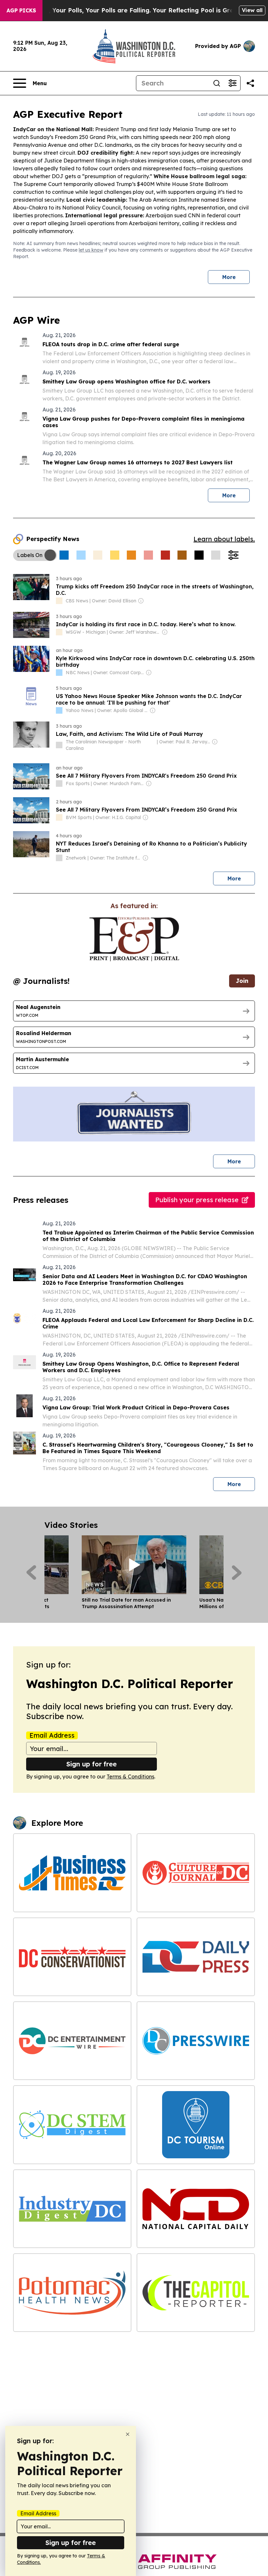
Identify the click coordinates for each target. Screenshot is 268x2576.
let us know (91, 250)
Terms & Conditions (130, 1777)
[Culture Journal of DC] (196, 1873)
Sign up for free (92, 1764)
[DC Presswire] (196, 2041)
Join (242, 981)
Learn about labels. (224, 539)
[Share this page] (250, 83)
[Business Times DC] (72, 1873)
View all (252, 10)
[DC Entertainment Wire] (72, 2041)
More (229, 277)
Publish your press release (197, 1200)
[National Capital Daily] (196, 2209)
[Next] (237, 1573)
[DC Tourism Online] (196, 2125)
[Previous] (31, 1573)
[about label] (59, 601)
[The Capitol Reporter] (196, 2293)
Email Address (52, 1735)
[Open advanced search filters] (232, 83)
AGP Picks (21, 10)
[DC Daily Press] (196, 1957)
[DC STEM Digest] (72, 2125)
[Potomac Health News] (72, 2293)
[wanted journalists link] (134, 939)
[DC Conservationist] (72, 1957)
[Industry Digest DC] (72, 2209)
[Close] (128, 2434)
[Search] (217, 83)
